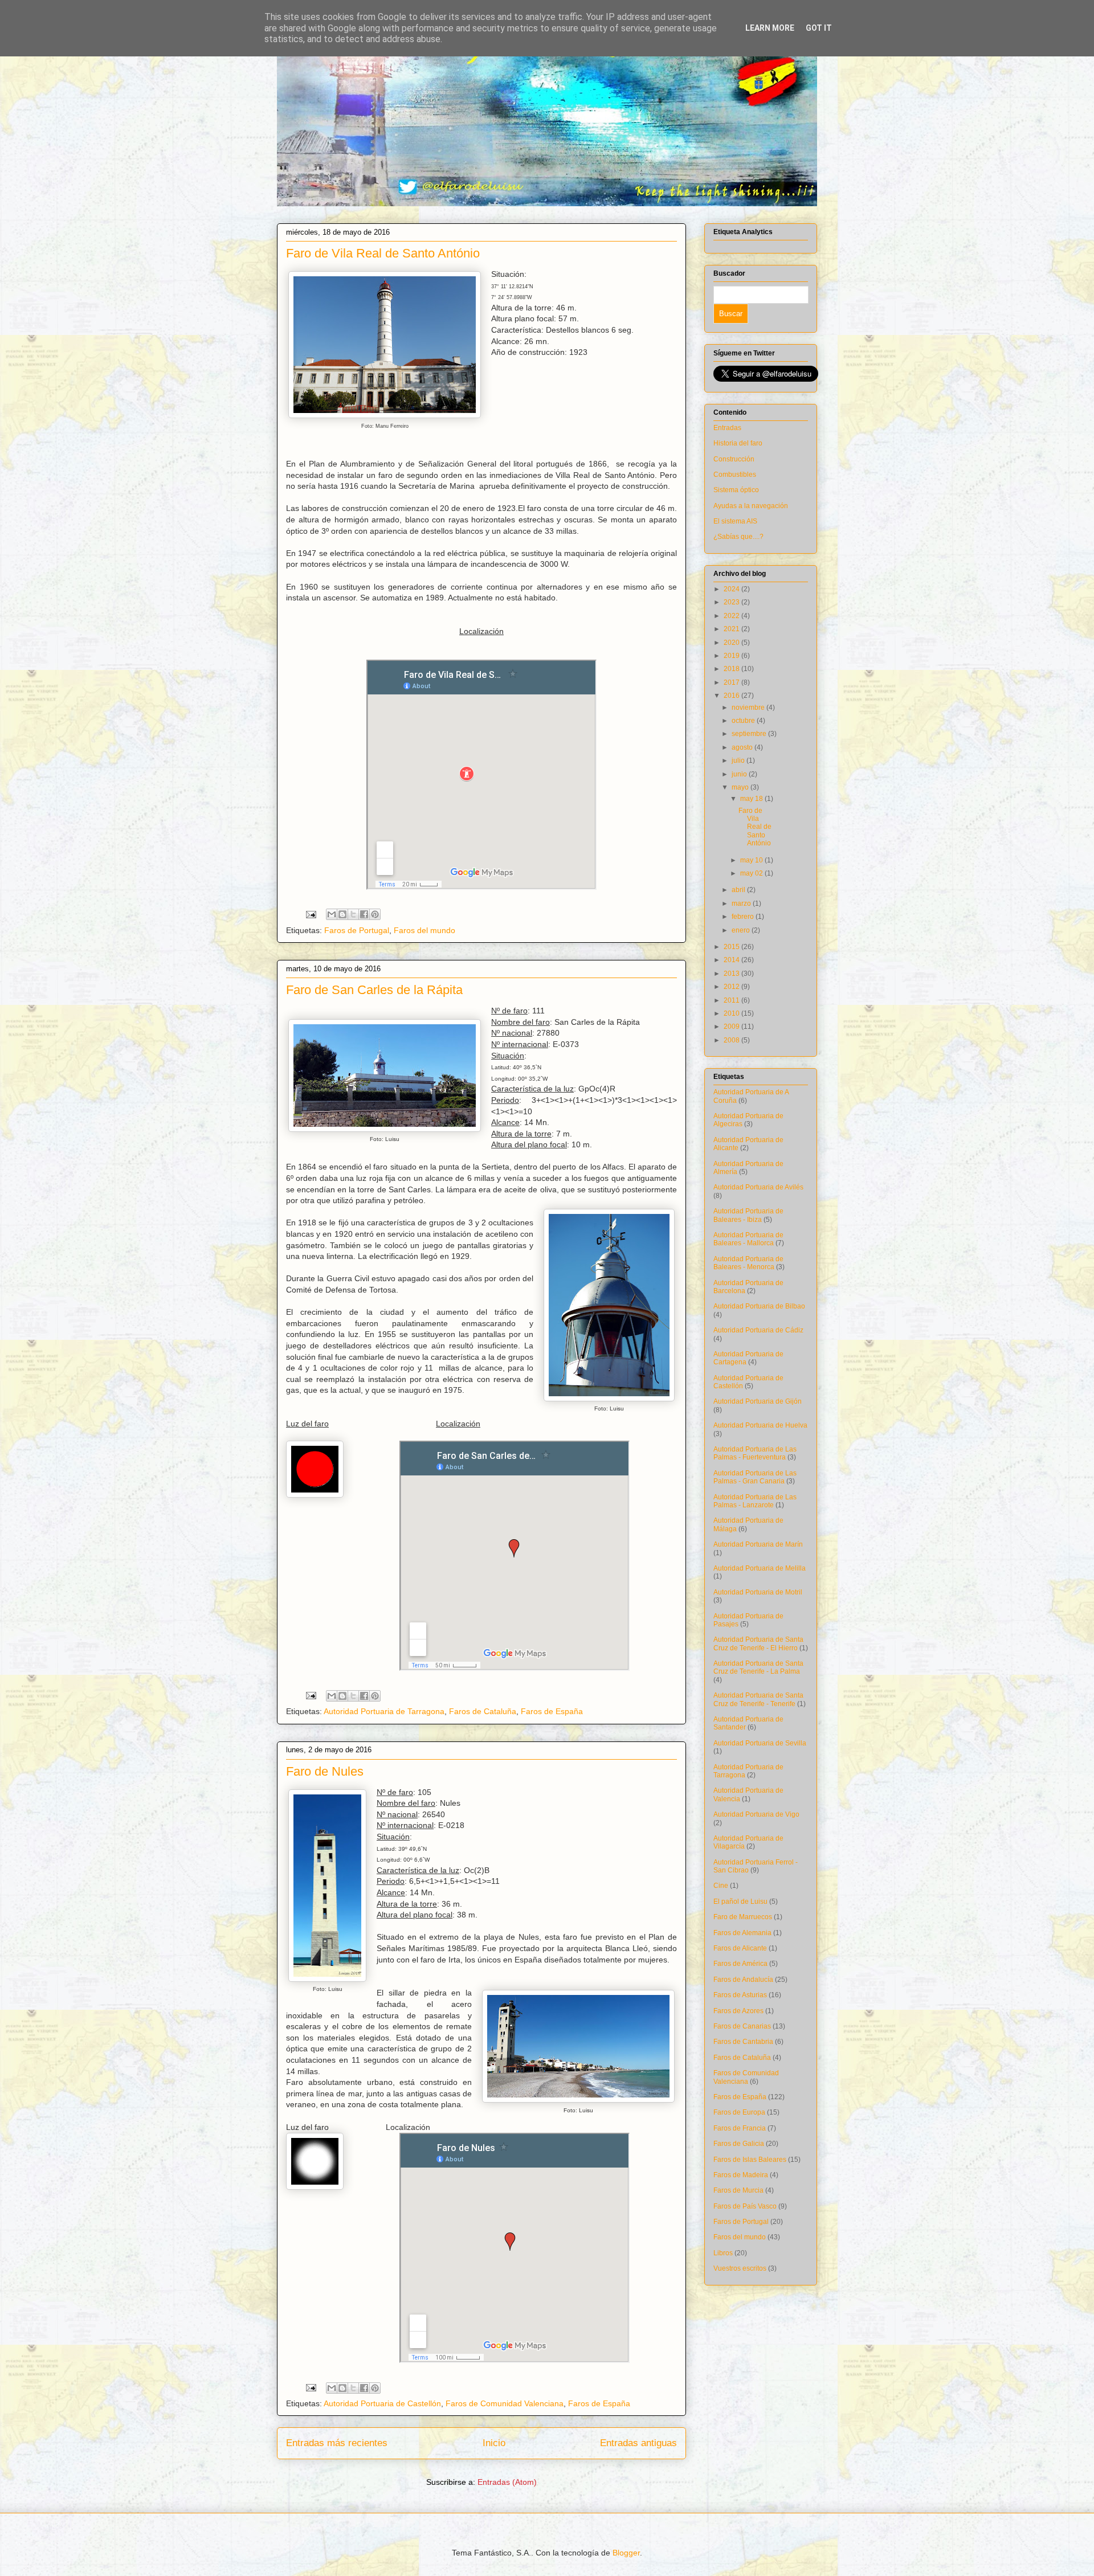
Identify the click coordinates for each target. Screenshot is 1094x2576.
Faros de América (740, 1964)
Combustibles (735, 475)
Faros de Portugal (357, 930)
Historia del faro (738, 443)
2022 (732, 616)
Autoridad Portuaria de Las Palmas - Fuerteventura (755, 1453)
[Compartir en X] (353, 914)
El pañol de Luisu (740, 1902)
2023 (732, 602)
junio (740, 774)
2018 (732, 669)
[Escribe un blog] (342, 914)
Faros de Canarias (742, 2026)
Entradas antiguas (638, 2443)
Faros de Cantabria (743, 2042)
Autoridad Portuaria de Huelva (760, 1425)
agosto (743, 747)
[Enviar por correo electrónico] (332, 914)
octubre (744, 721)
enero (742, 930)
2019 (732, 656)
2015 (732, 947)
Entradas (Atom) (507, 2482)
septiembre (750, 734)
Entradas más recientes (337, 2443)
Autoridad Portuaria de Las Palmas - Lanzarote (755, 1501)
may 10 (752, 860)
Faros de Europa (739, 2112)
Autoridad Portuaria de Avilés (758, 1187)
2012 (732, 987)
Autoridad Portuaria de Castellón (382, 2403)
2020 (732, 643)
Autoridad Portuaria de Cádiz (758, 1330)
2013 (732, 974)
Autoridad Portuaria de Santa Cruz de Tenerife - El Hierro (758, 1643)
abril (739, 890)
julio (739, 760)
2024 (732, 589)
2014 (732, 960)
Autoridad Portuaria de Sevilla (760, 1743)
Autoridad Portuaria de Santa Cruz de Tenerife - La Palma (758, 1667)
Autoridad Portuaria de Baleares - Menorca (748, 1263)
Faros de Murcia (738, 2190)
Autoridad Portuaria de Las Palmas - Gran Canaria (755, 1477)
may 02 (752, 873)
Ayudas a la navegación (751, 506)
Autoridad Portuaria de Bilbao (759, 1306)
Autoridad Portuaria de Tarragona (384, 1711)
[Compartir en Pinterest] (375, 914)
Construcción (734, 459)
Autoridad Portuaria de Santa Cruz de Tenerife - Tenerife (758, 1699)
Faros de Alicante (740, 1948)
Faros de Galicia (739, 2144)
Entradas (727, 428)
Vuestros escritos (740, 2268)
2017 (732, 682)
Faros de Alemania (742, 1933)
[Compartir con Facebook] (364, 914)
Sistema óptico (736, 490)
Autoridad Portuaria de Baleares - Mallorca (748, 1239)
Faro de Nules (325, 1771)
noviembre (749, 708)
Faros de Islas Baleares (750, 2160)
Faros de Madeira (741, 2175)
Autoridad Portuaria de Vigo (756, 1814)
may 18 (752, 799)
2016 (732, 696)
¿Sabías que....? (738, 537)
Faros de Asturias (740, 1995)
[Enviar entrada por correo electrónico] (310, 914)
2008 (732, 1040)
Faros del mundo (424, 930)
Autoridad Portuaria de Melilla (760, 1568)
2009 (732, 1027)
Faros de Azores (738, 2011)
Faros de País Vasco (745, 2206)
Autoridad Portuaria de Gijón (758, 1401)
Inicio (494, 2443)
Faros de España (552, 1711)
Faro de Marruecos (743, 1917)
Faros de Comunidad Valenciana (505, 2403)
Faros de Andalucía (743, 1980)
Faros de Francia (740, 2128)
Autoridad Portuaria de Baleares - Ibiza (748, 1215)
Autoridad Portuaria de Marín (758, 1544)
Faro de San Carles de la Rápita (374, 990)
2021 (732, 629)
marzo (742, 903)
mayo (741, 787)
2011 (732, 1000)
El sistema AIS (735, 521)
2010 (732, 1013)
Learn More (770, 28)
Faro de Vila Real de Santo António (383, 253)
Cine (721, 1886)
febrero (744, 917)
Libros (723, 2253)
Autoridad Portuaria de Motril (758, 1592)
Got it (819, 28)
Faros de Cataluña (483, 1711)
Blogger (626, 2553)
